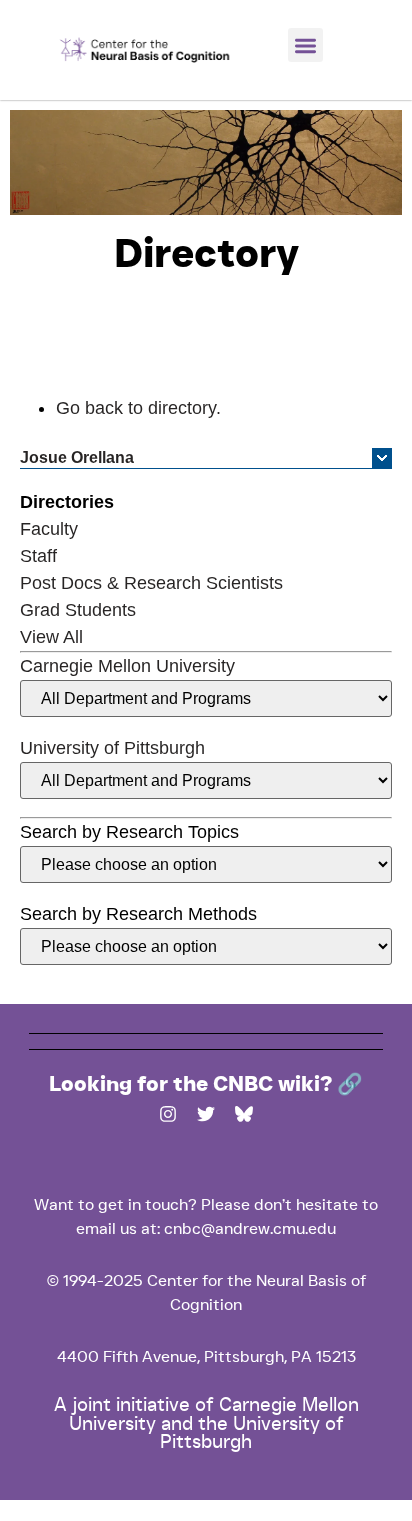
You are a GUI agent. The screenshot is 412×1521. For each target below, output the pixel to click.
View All (51, 637)
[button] (305, 45)
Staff (38, 556)
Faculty (49, 529)
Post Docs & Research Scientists (151, 583)
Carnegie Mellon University (127, 666)
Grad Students (78, 610)
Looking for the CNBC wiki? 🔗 (206, 1085)
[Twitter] (206, 1114)
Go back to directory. (138, 408)
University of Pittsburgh (112, 748)
